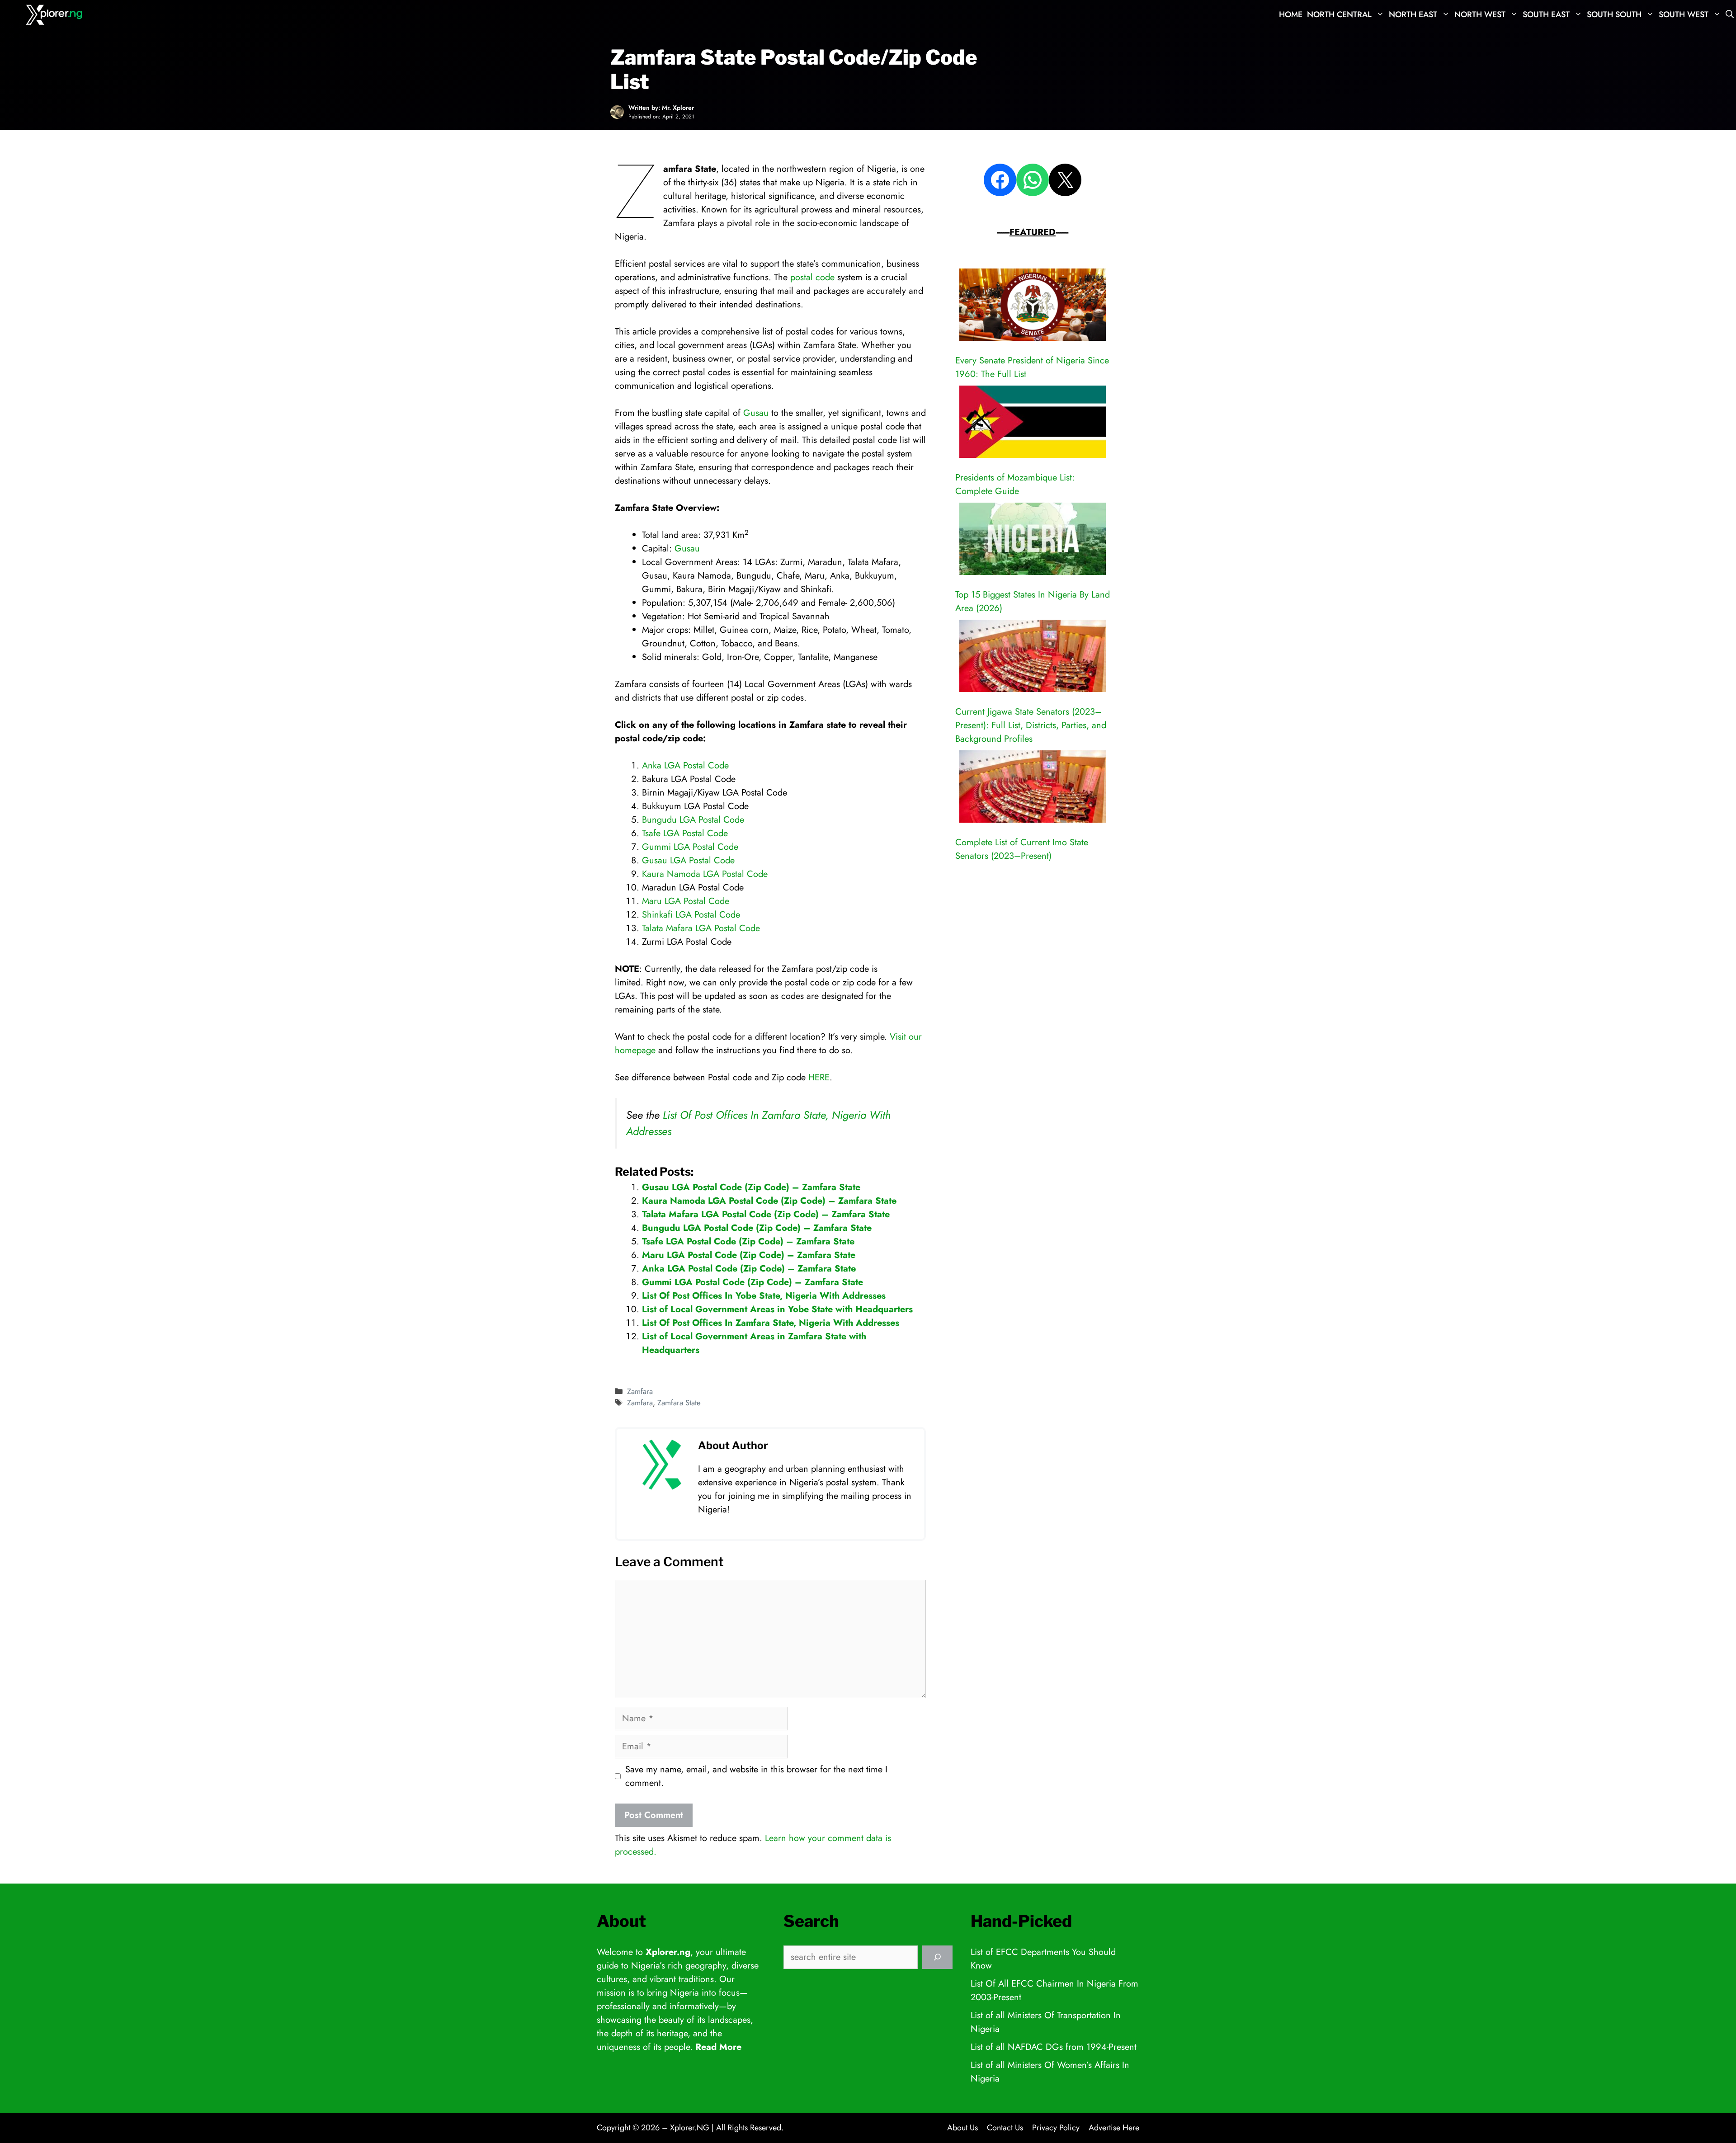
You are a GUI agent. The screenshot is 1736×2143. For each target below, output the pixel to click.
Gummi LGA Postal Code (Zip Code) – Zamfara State (752, 1282)
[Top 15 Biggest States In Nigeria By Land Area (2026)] (1033, 541)
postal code (812, 277)
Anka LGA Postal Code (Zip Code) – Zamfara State (749, 1269)
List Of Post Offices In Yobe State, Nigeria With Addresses (764, 1296)
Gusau (756, 413)
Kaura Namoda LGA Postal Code (705, 874)
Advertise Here (1114, 2128)
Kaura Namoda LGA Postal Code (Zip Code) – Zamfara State (769, 1201)
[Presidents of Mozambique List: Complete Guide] (1033, 424)
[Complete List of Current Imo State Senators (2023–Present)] (1033, 789)
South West (1684, 14)
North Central (1339, 14)
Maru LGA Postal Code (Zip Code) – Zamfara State (749, 1255)
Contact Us (1005, 2128)
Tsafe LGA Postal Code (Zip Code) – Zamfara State (748, 1241)
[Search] (937, 1957)
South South (1614, 14)
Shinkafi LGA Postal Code (691, 915)
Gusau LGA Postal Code (688, 860)
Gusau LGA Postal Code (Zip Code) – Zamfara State (751, 1187)
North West (1480, 14)
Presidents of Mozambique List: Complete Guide (1015, 484)
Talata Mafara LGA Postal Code (701, 928)
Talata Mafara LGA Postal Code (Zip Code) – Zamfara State (766, 1214)
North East (1413, 14)
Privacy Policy (1056, 2128)
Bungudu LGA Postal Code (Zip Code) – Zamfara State (757, 1228)
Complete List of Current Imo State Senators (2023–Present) (1022, 849)
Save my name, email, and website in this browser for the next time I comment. (756, 1776)
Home (1291, 14)
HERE (819, 1077)
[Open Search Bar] (1730, 15)
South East (1546, 14)
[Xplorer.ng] (55, 15)
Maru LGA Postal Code (686, 901)
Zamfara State (679, 1403)
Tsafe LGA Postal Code (685, 833)
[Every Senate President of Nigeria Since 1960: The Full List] (1033, 307)
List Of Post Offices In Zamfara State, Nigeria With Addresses (771, 1323)
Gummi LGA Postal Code (690, 847)
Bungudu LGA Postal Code (693, 820)
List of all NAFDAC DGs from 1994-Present (1054, 2047)
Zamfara (640, 1391)
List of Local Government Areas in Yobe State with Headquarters (777, 1309)
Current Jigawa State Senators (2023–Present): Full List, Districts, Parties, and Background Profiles (1031, 725)
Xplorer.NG (690, 2128)
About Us (962, 2128)
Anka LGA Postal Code (685, 765)
